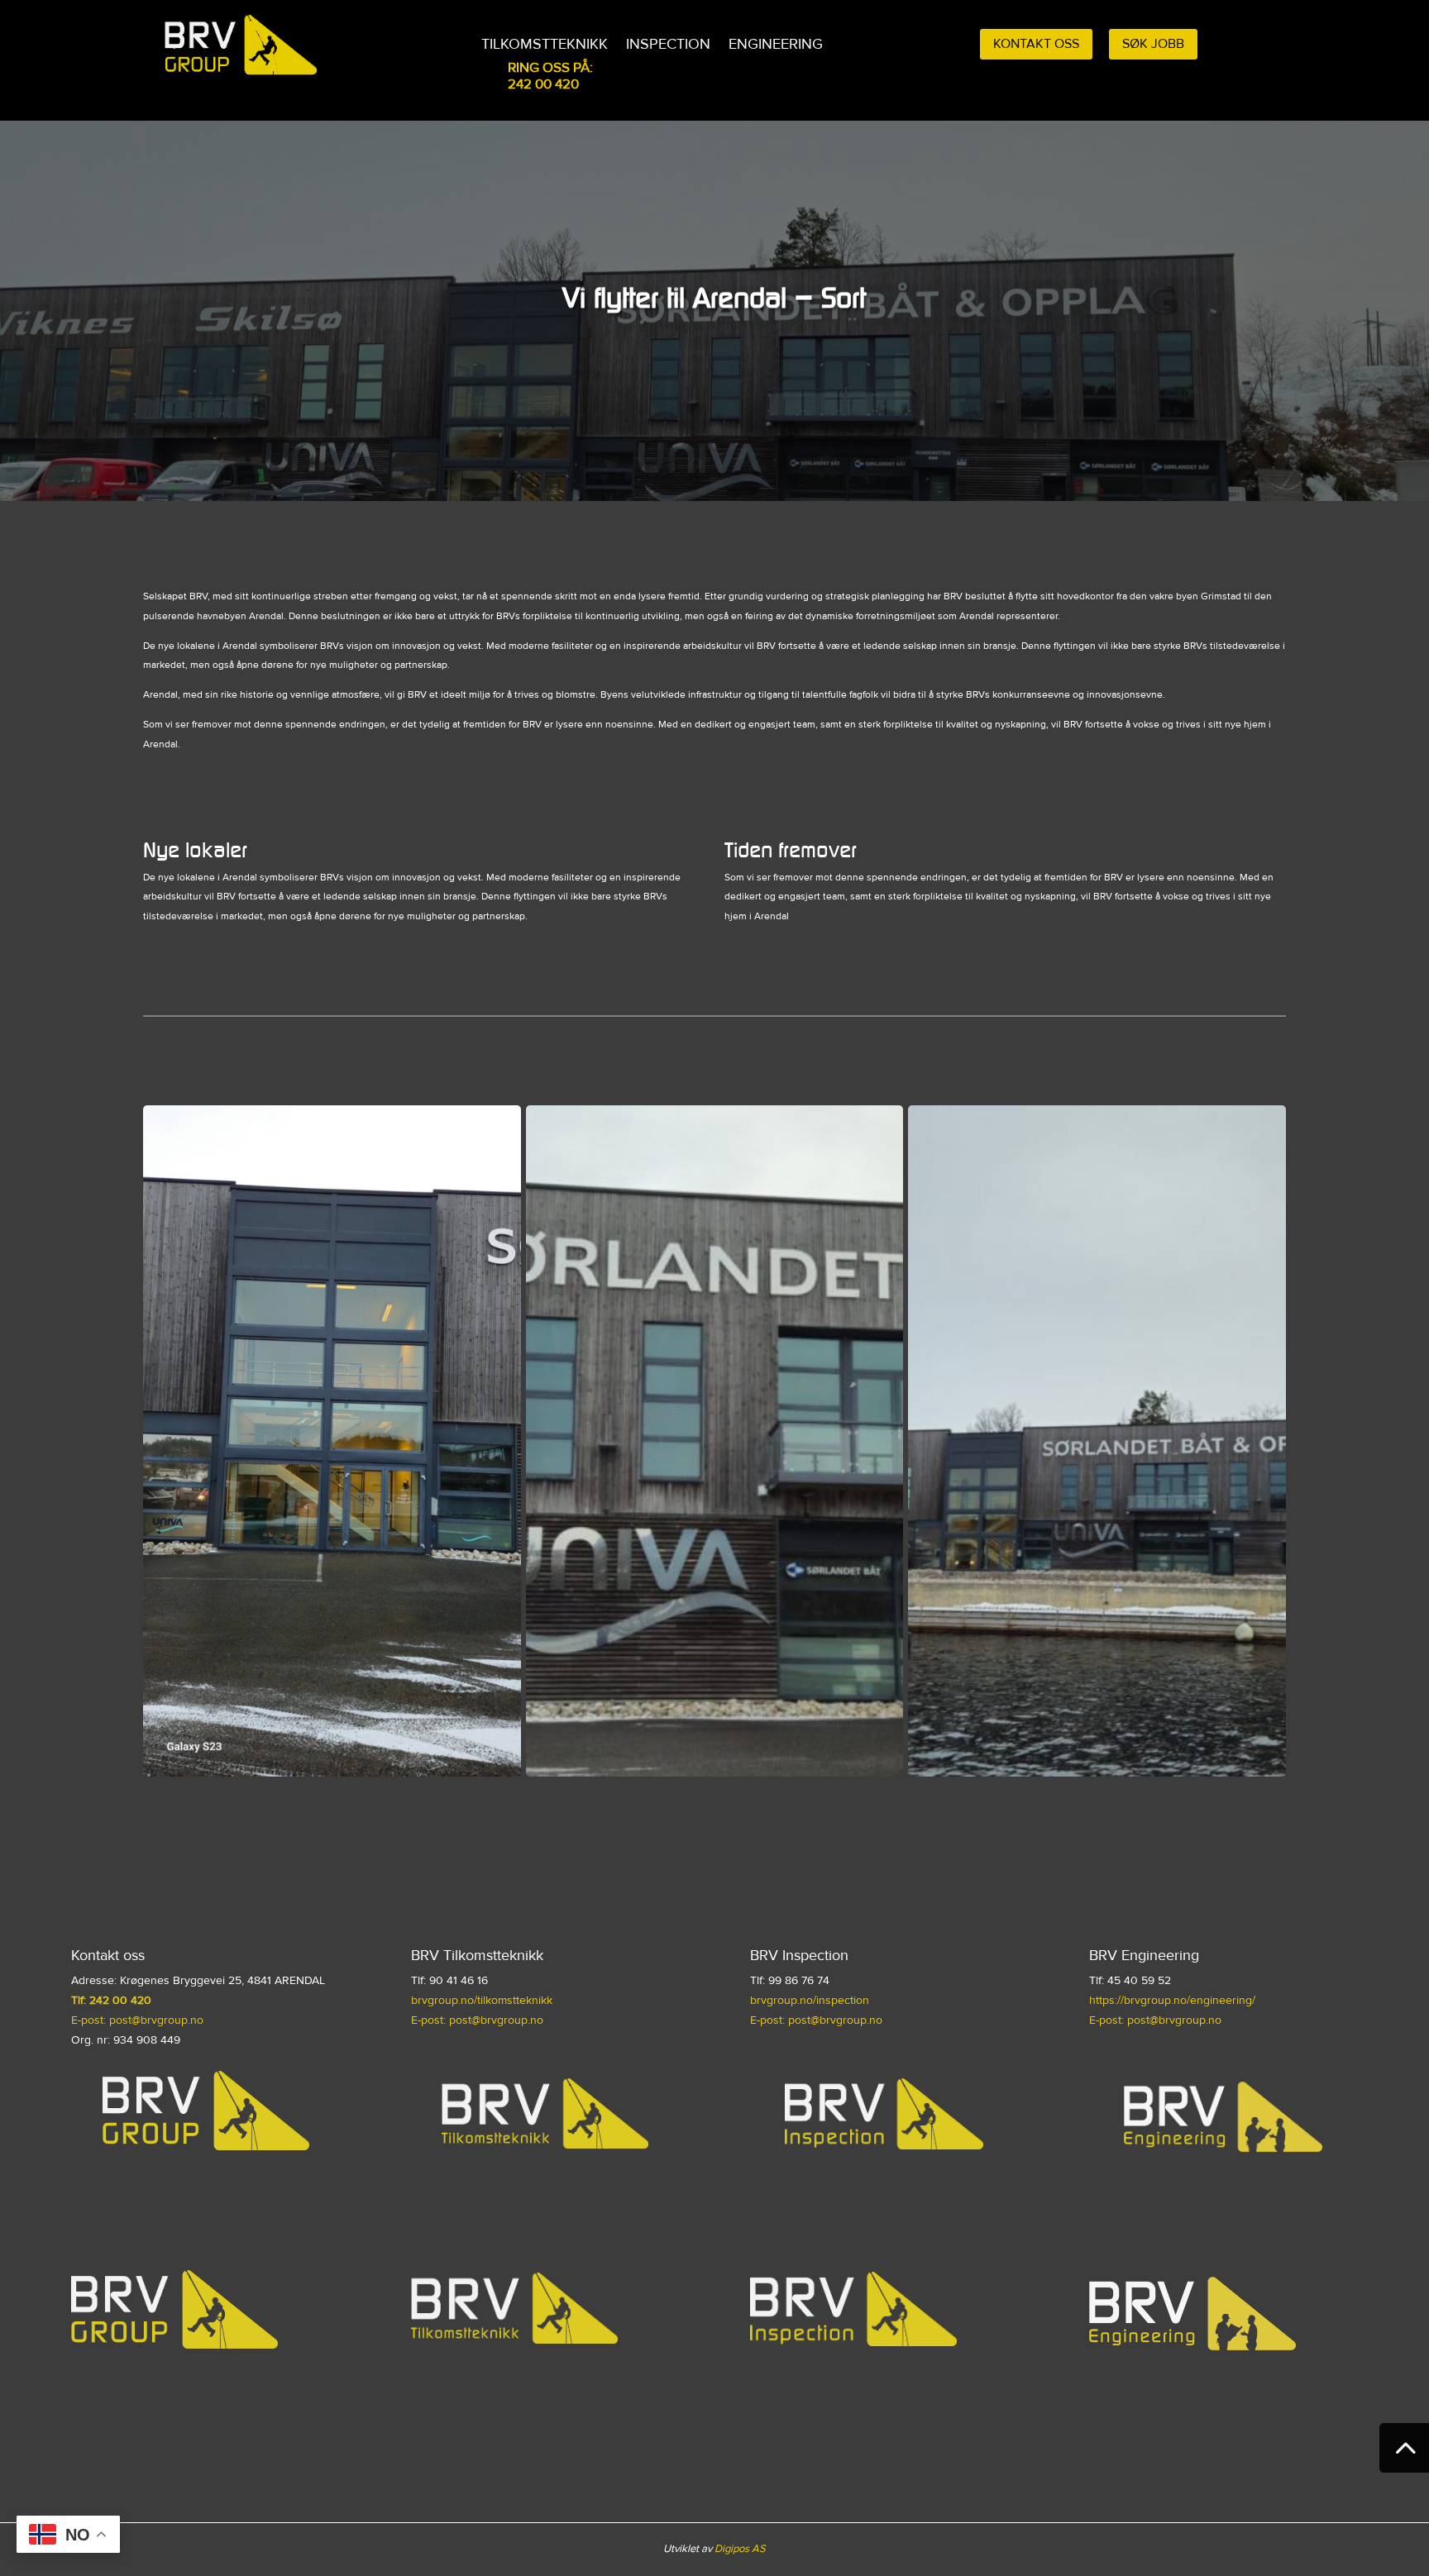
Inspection (668, 45)
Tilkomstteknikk (545, 45)
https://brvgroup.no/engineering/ (1172, 2000)
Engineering (776, 45)
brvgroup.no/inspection (810, 2000)
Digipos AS (740, 2549)
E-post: (1106, 2020)
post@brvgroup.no (1174, 2020)
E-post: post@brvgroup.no (137, 2020)
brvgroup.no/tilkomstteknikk (482, 2000)
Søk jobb (1153, 44)
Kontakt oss (1036, 44)
